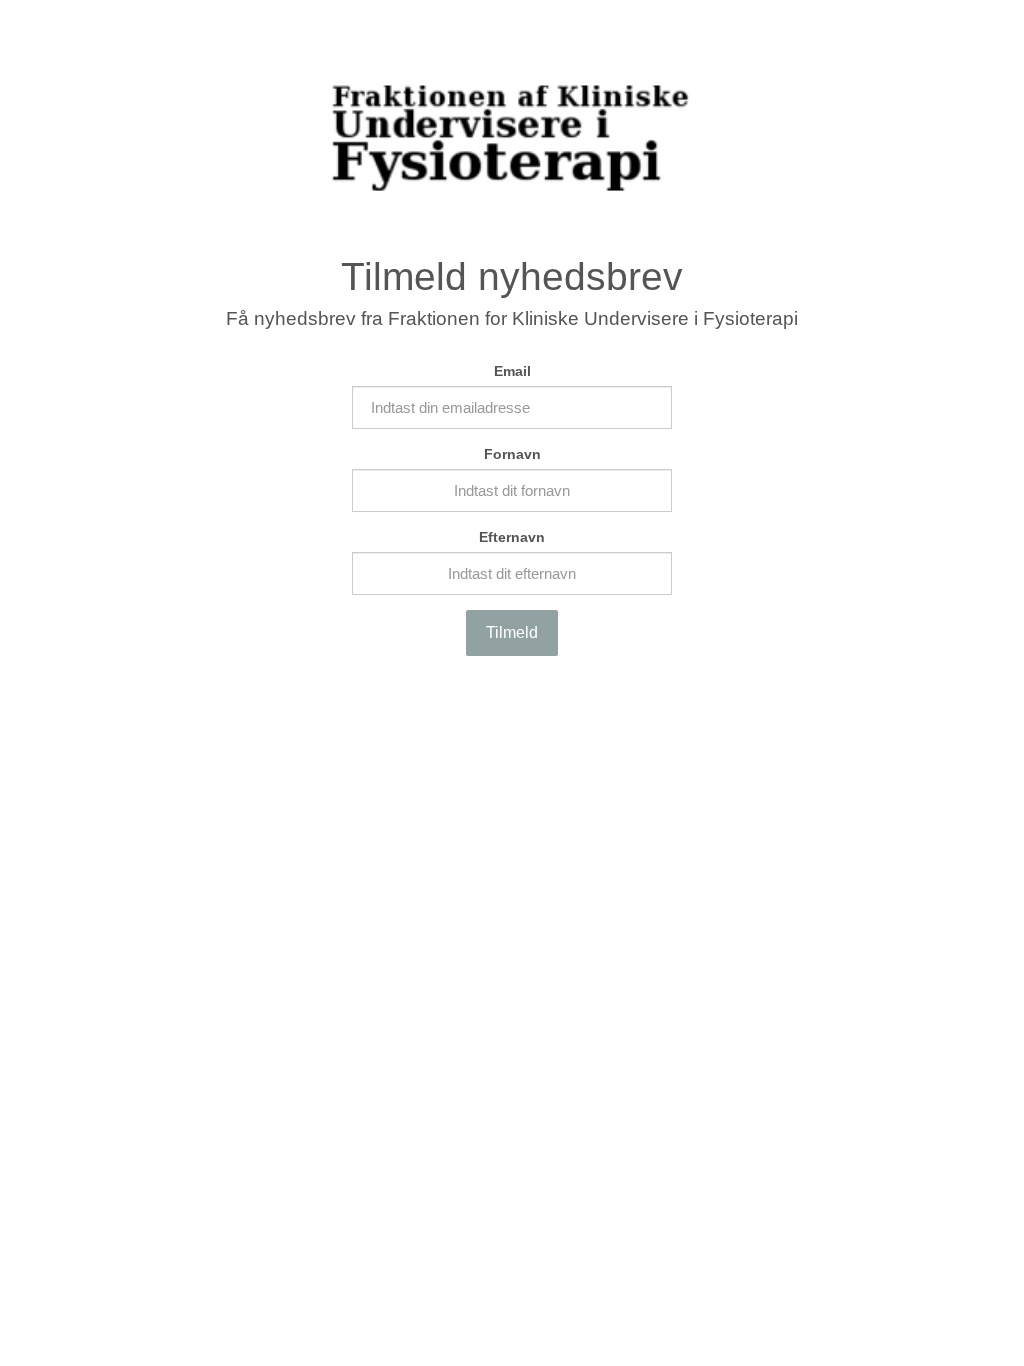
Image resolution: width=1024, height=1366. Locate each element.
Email (512, 371)
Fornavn (512, 454)
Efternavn (512, 537)
